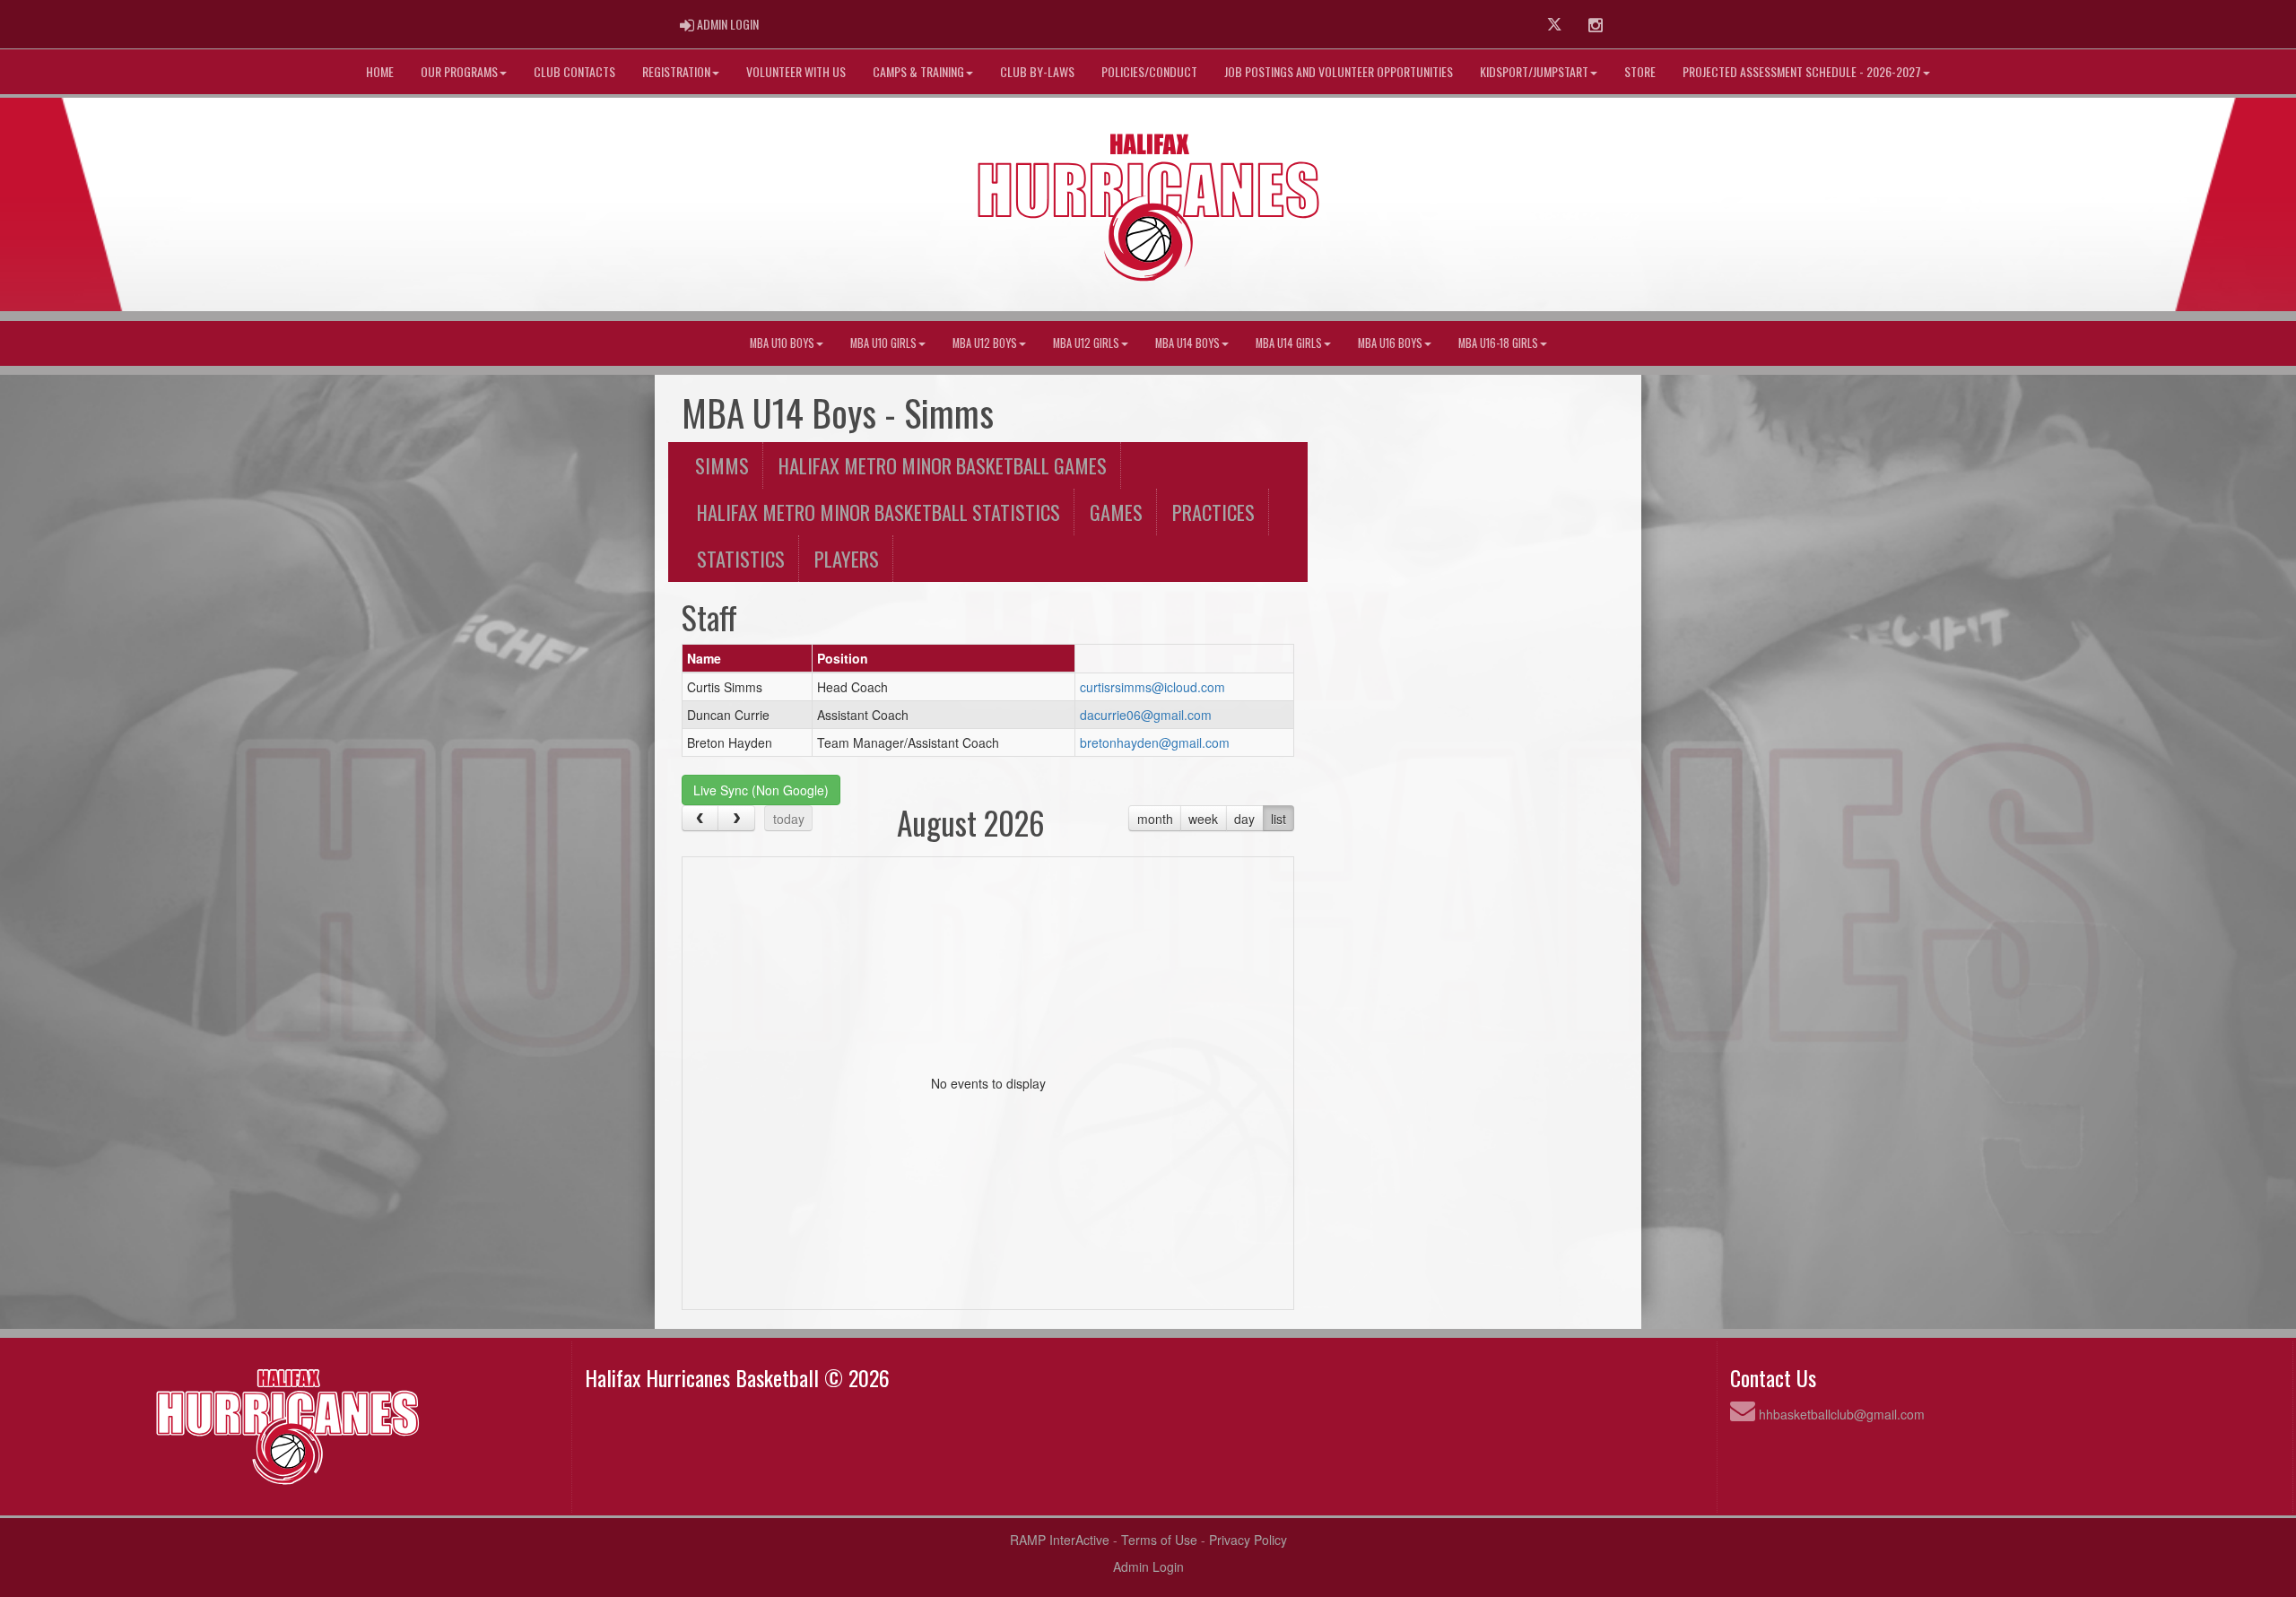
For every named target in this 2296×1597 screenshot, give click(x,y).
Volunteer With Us (796, 71)
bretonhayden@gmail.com (1155, 742)
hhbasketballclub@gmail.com (1842, 1414)
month (1155, 819)
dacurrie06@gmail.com (1146, 715)
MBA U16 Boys (1390, 343)
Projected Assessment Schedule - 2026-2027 (1802, 71)
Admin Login (1148, 1567)
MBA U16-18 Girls (1498, 343)
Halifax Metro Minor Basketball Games (943, 465)
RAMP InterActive (1060, 1540)
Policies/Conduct (1149, 71)
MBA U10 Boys (782, 343)
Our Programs (459, 71)
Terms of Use (1159, 1540)
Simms (722, 465)
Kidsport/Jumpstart (1534, 71)
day (1244, 819)
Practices (1213, 512)
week (1203, 819)
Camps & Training (918, 71)
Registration (676, 71)
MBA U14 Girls (1289, 343)
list (1278, 819)
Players (847, 558)
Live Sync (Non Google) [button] (761, 790)
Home (380, 71)
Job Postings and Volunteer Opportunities (1339, 71)
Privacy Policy (1248, 1540)
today (789, 819)
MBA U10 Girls (883, 343)
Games (1116, 512)
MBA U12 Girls (1086, 343)
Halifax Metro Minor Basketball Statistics (878, 512)
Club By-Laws (1037, 71)
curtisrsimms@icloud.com (1152, 687)
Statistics (741, 558)
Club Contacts (574, 71)
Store (1640, 71)
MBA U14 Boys (1187, 343)
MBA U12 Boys (985, 343)
